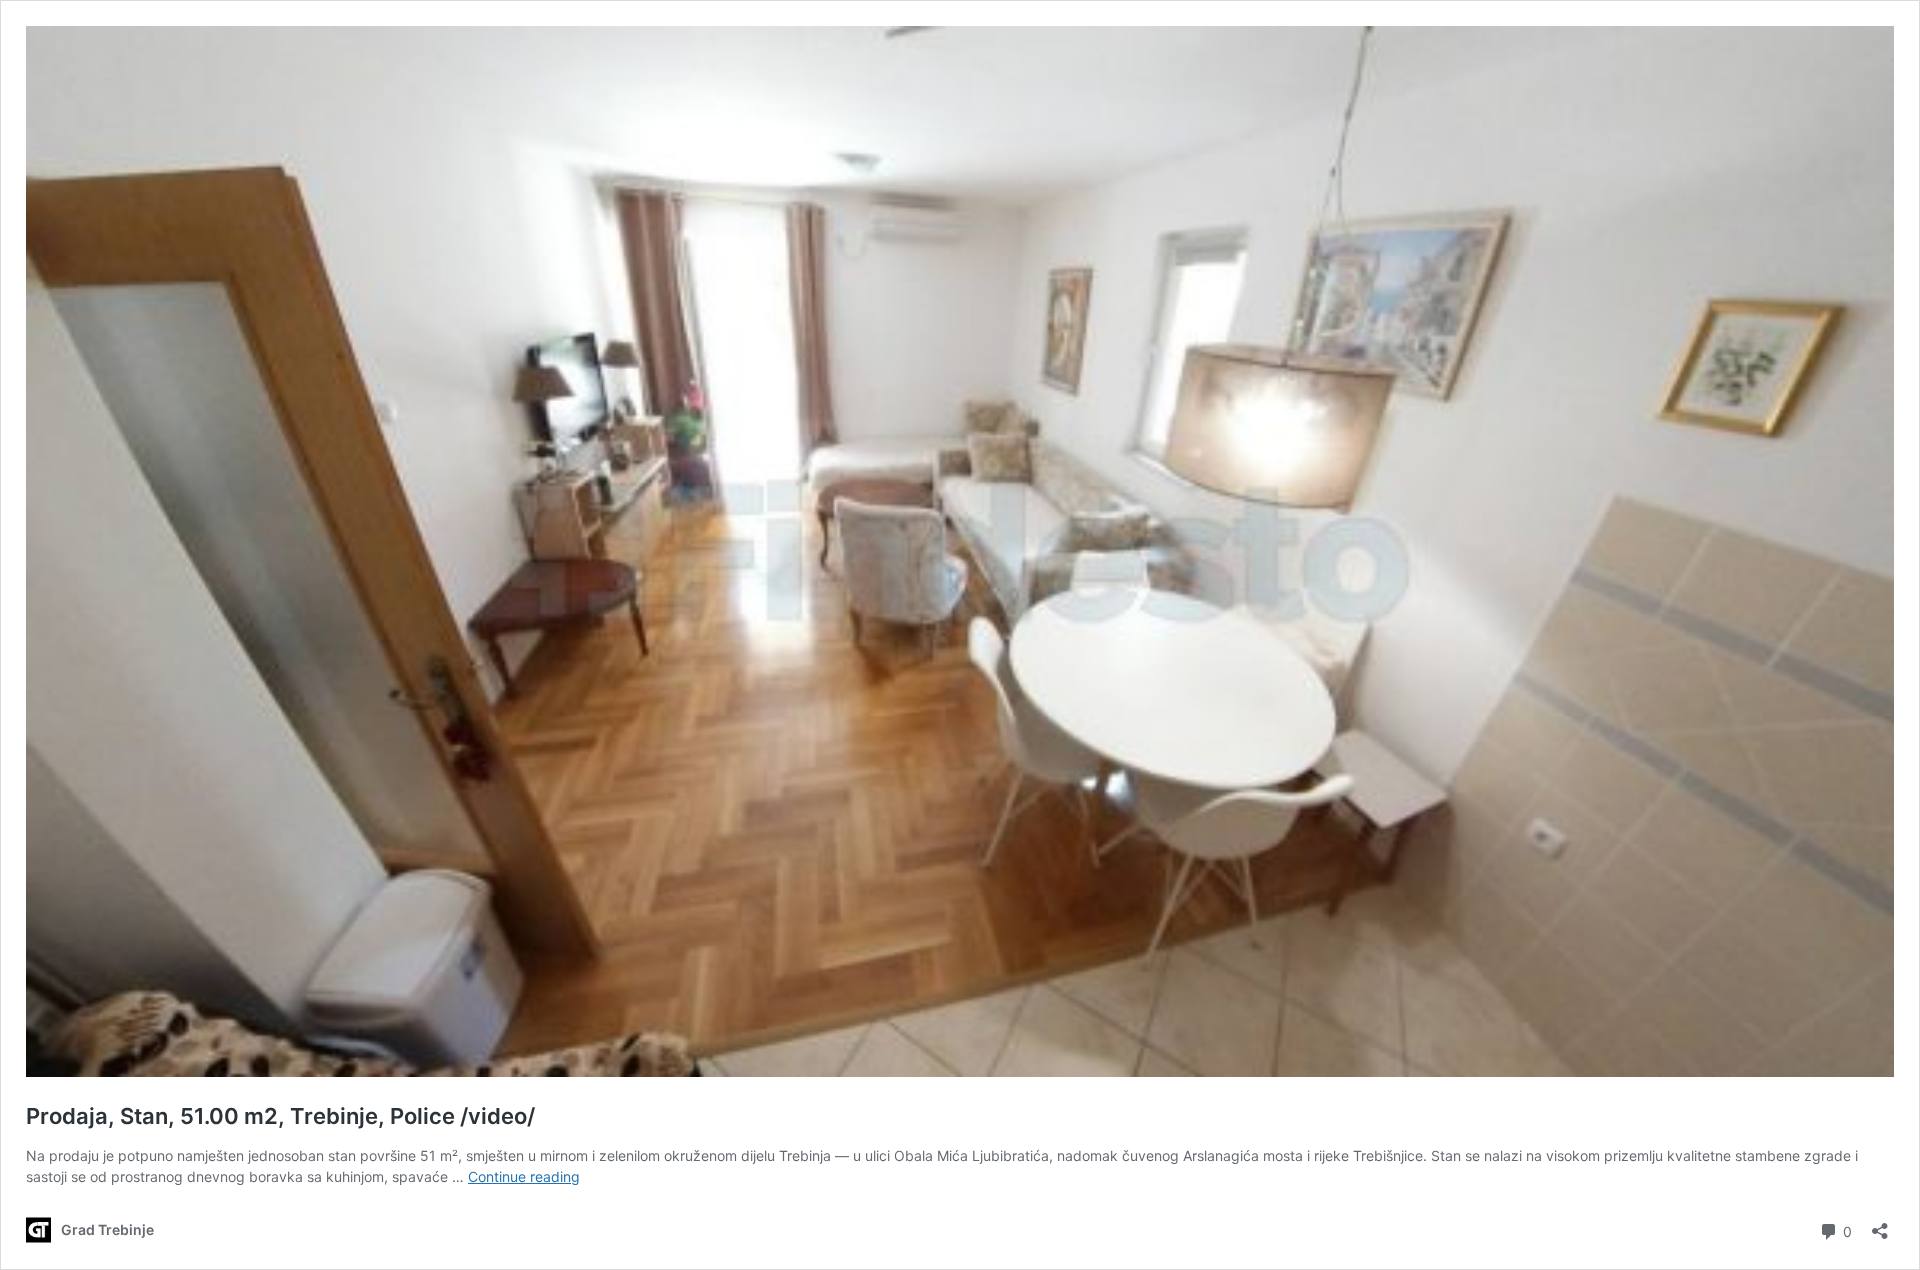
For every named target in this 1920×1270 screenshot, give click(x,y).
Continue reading (524, 1176)
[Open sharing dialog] (1880, 1224)
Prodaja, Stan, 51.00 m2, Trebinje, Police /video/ (280, 1116)
